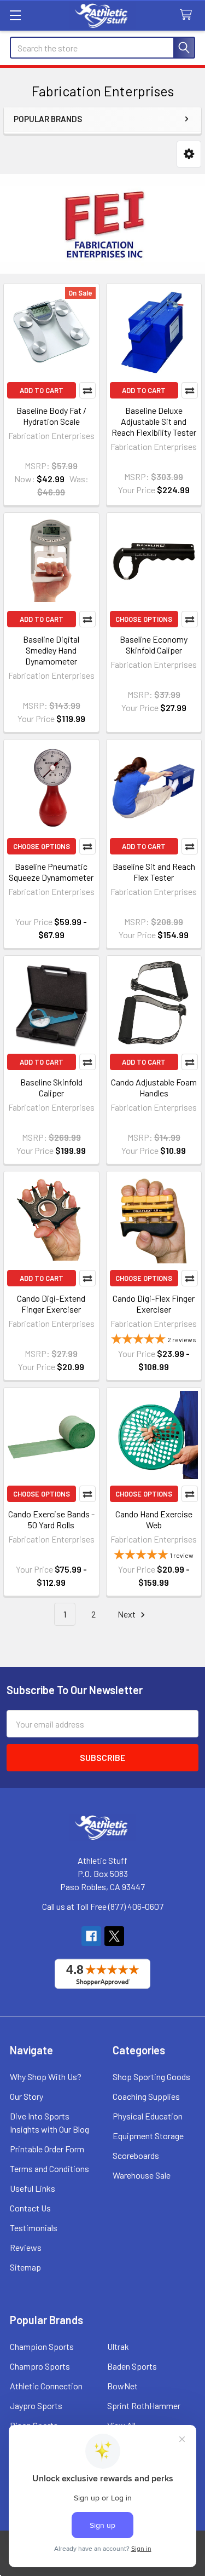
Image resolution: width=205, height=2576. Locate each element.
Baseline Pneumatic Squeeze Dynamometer (51, 872)
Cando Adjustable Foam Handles (154, 1087)
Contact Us (30, 2208)
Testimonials (34, 2228)
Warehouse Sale (142, 2175)
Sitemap (25, 2267)
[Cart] (188, 15)
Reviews (26, 2247)
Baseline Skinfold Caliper (51, 1087)
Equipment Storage (148, 2136)
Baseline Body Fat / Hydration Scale (51, 416)
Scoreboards (136, 2155)
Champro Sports (40, 2366)
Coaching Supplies (146, 2096)
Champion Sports (42, 2346)
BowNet (122, 2386)
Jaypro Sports (36, 2405)
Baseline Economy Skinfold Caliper (154, 645)
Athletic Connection (46, 2386)
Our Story (27, 2096)
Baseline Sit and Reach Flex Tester (154, 872)
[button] (189, 154)
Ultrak (118, 2346)
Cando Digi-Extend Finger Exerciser (51, 1304)
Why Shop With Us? (46, 2077)
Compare (87, 390)
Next (127, 1614)
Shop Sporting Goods (151, 2077)
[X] (114, 1936)
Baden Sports (132, 2366)
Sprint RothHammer (144, 2405)
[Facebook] (91, 1936)
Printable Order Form (47, 2149)
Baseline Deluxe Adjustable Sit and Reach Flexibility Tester (154, 421)
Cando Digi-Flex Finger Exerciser (154, 1304)
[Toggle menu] (15, 15)
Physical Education (148, 2116)
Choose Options (144, 619)
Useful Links (33, 2188)
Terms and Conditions (49, 2168)
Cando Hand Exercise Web (154, 1519)
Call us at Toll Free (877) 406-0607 (103, 1906)
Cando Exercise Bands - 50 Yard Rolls (51, 1519)
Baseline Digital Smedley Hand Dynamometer (51, 650)
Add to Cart (42, 390)
